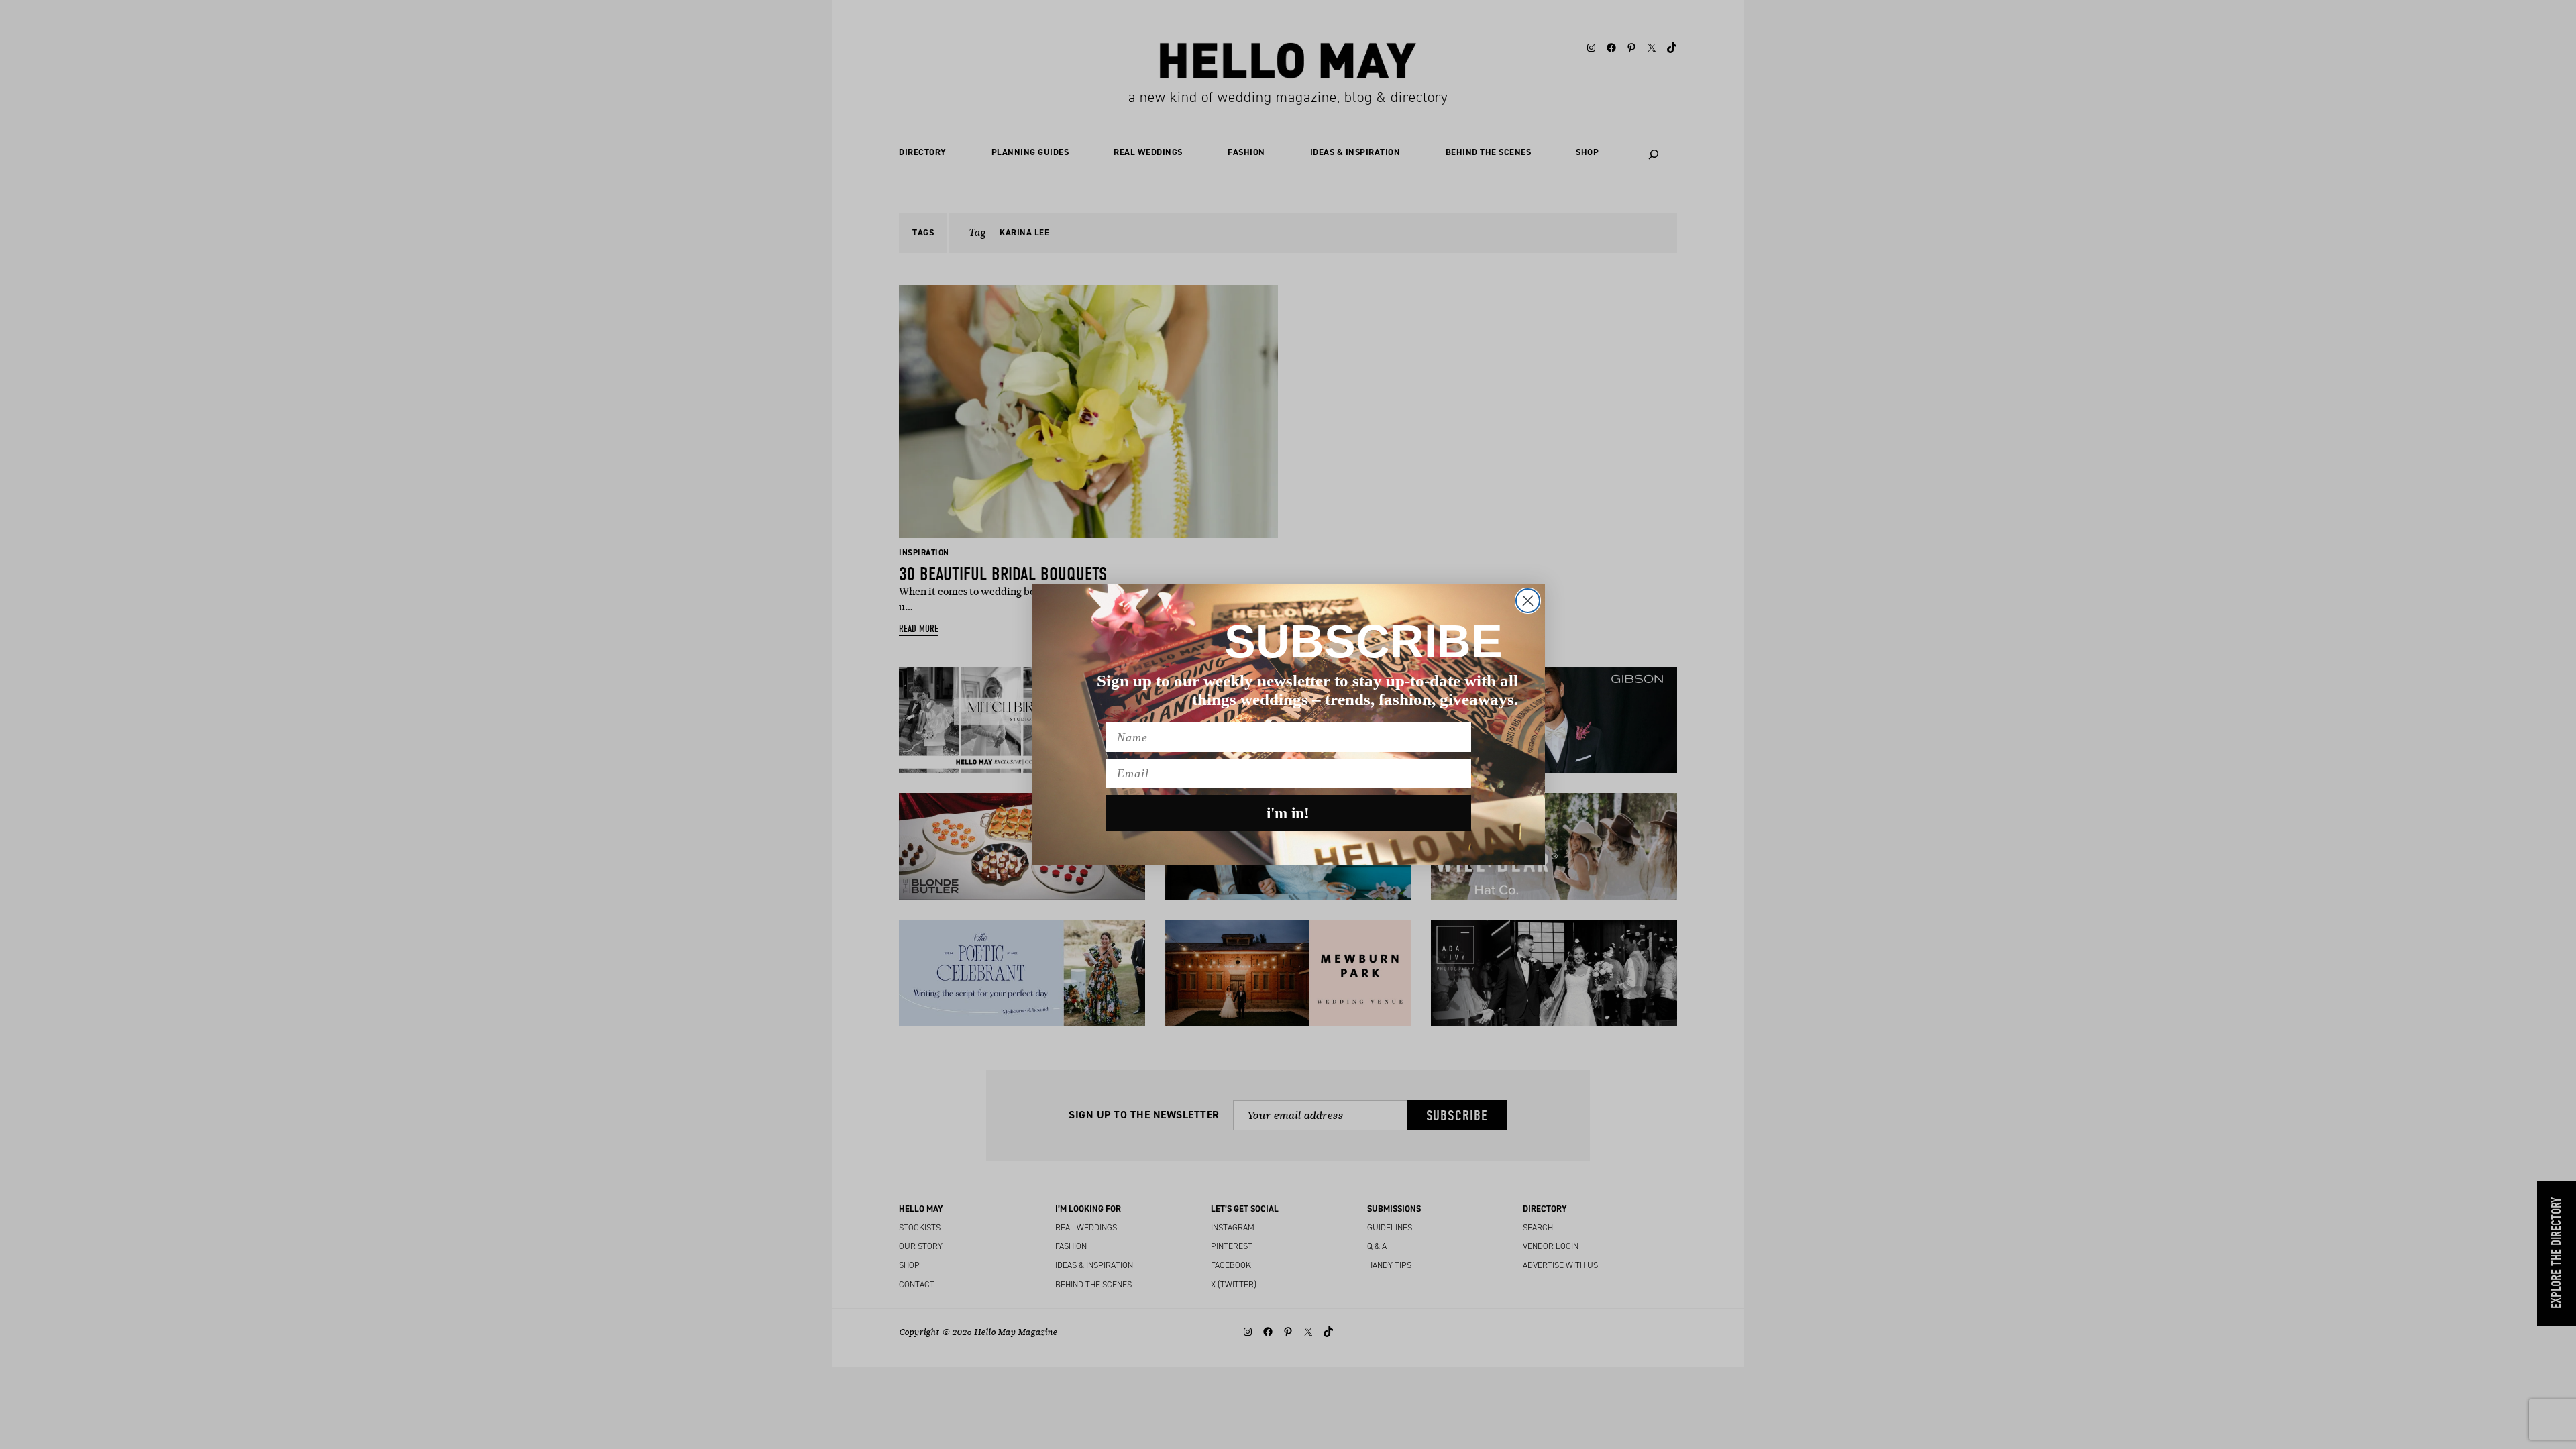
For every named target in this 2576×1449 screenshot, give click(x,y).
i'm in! (1288, 813)
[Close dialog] (1528, 601)
